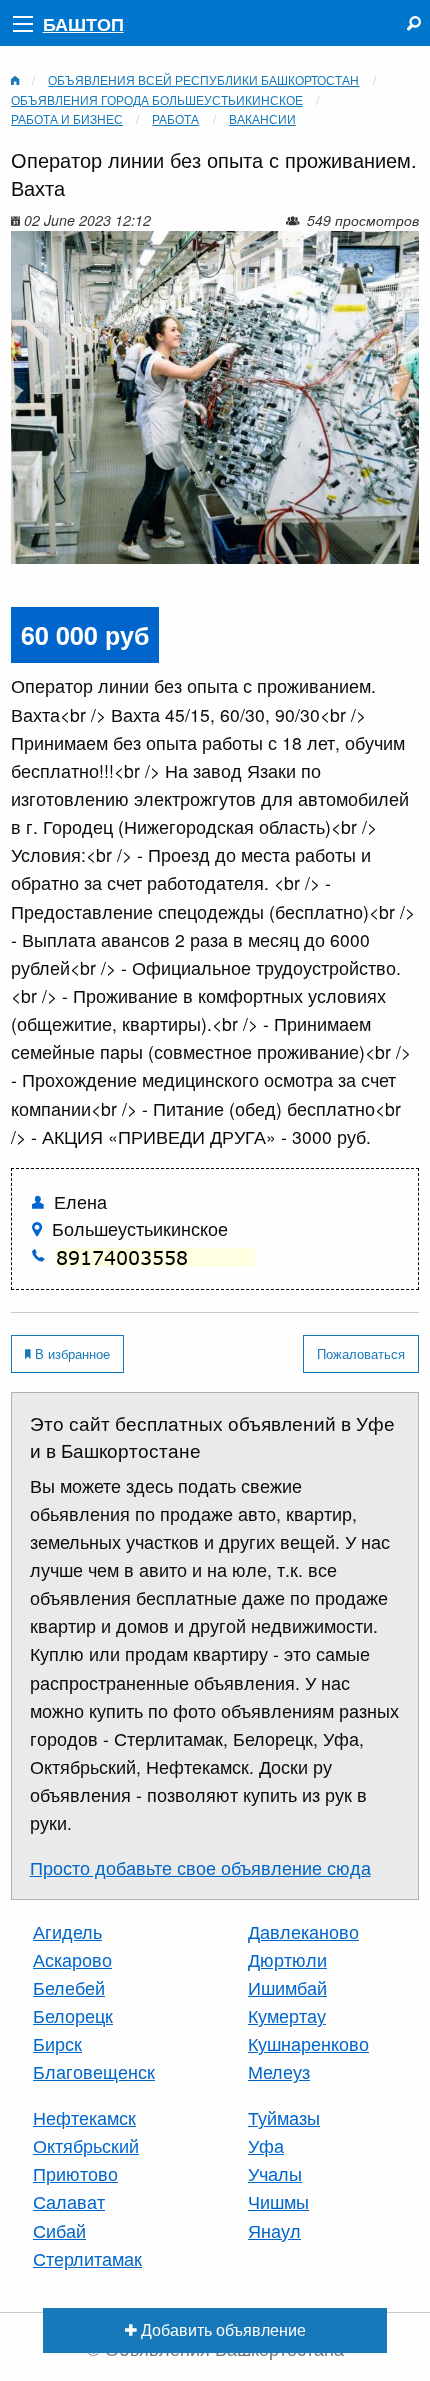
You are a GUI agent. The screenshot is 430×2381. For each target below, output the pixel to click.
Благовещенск (94, 2071)
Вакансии (262, 118)
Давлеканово (303, 1931)
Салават (69, 2201)
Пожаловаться (361, 1353)
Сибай (59, 2230)
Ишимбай (287, 1987)
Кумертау (287, 2015)
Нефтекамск (84, 2117)
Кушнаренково (308, 2043)
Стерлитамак (87, 2258)
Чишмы (278, 2201)
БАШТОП (83, 23)
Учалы (275, 2173)
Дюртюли (287, 1959)
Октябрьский (86, 2145)
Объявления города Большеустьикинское (157, 99)
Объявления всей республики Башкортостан (203, 79)
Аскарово (72, 1959)
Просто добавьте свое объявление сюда (200, 1867)
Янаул (274, 2230)
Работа (175, 118)
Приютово (75, 2173)
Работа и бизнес (67, 118)
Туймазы (284, 2117)
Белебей (69, 1987)
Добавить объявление (221, 2329)
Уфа (266, 2145)
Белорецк (73, 2015)
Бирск (57, 2043)
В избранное (70, 1353)
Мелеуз (279, 2071)
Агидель (67, 1931)
